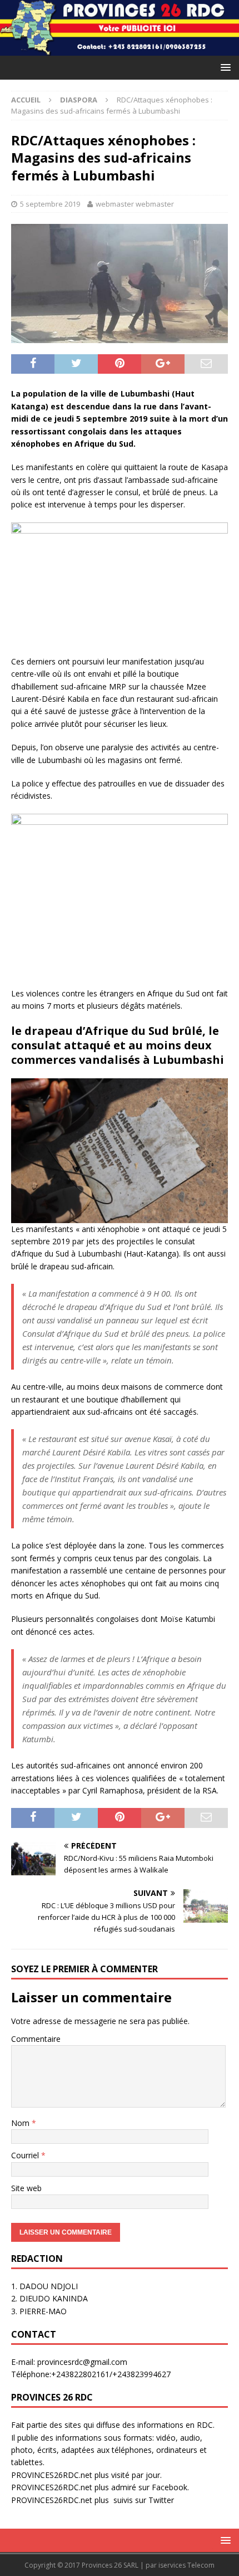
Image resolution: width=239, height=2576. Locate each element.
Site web (26, 2188)
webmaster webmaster (135, 204)
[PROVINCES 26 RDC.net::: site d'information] (120, 49)
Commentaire (36, 2039)
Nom (21, 2123)
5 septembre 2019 (50, 204)
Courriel (26, 2155)
